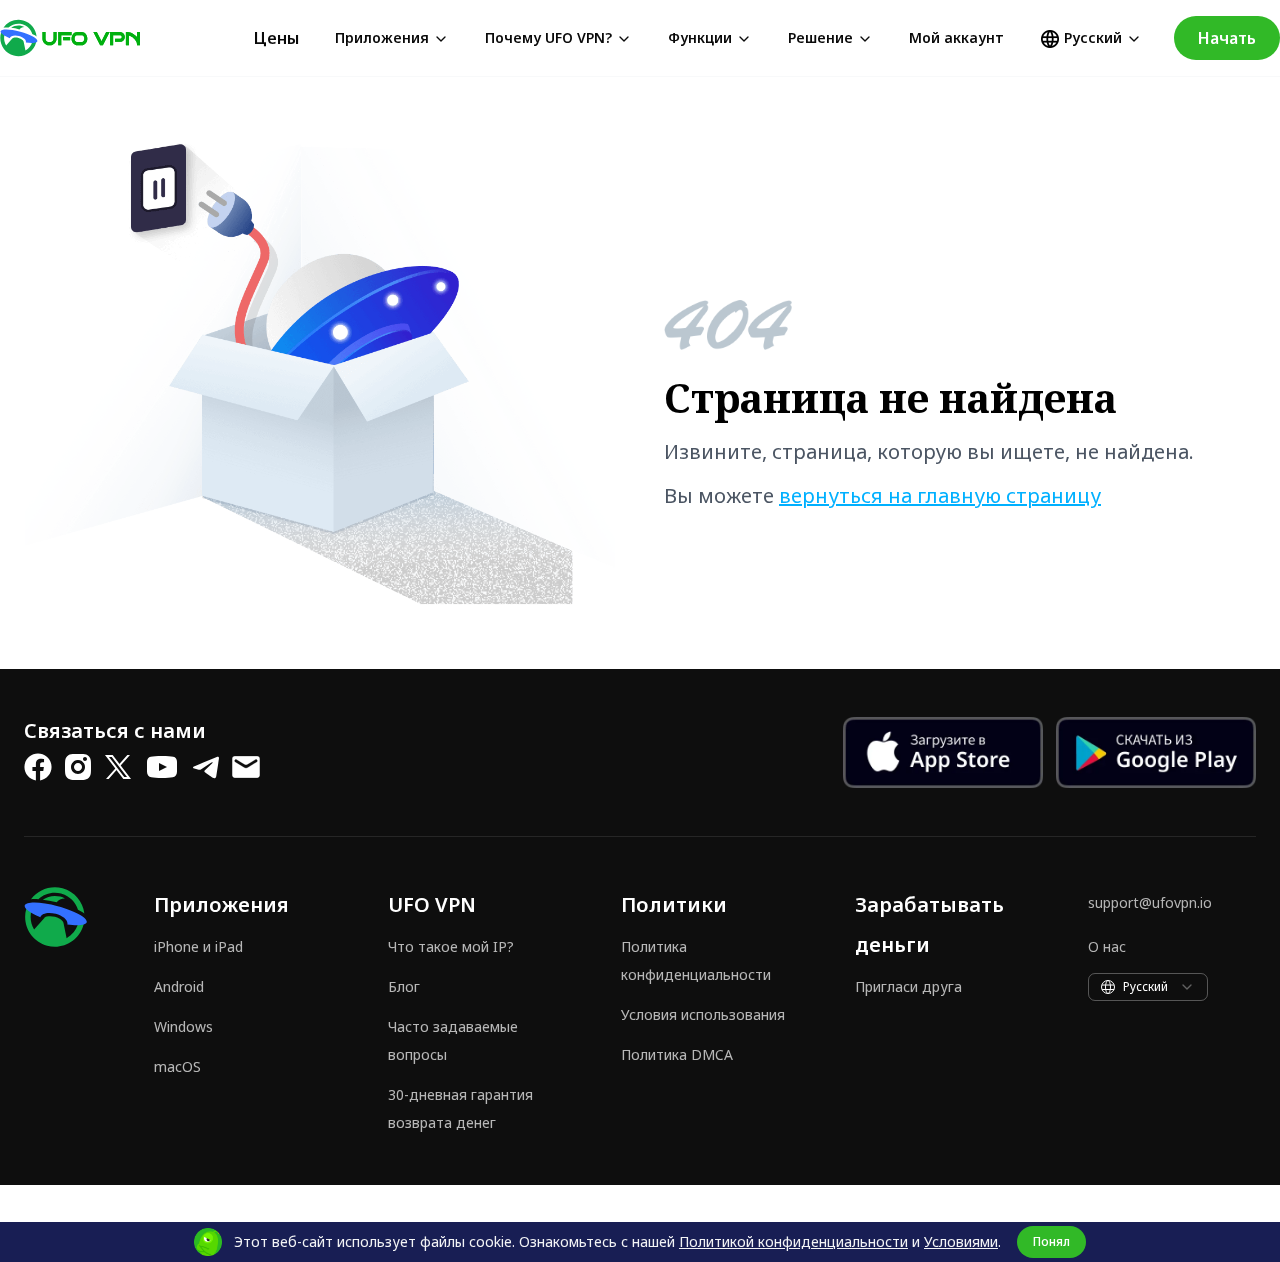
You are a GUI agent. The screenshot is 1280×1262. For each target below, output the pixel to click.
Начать (1227, 38)
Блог (404, 986)
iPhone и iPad (198, 946)
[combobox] (1148, 987)
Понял (1051, 1241)
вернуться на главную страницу (940, 495)
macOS (177, 1066)
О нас (1107, 946)
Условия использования (703, 1014)
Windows (183, 1026)
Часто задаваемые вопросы (453, 1040)
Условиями (961, 1241)
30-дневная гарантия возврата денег (460, 1108)
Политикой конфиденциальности (793, 1241)
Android (179, 986)
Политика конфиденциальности (696, 960)
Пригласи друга (908, 986)
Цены (276, 38)
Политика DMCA (677, 1054)
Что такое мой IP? (451, 946)
